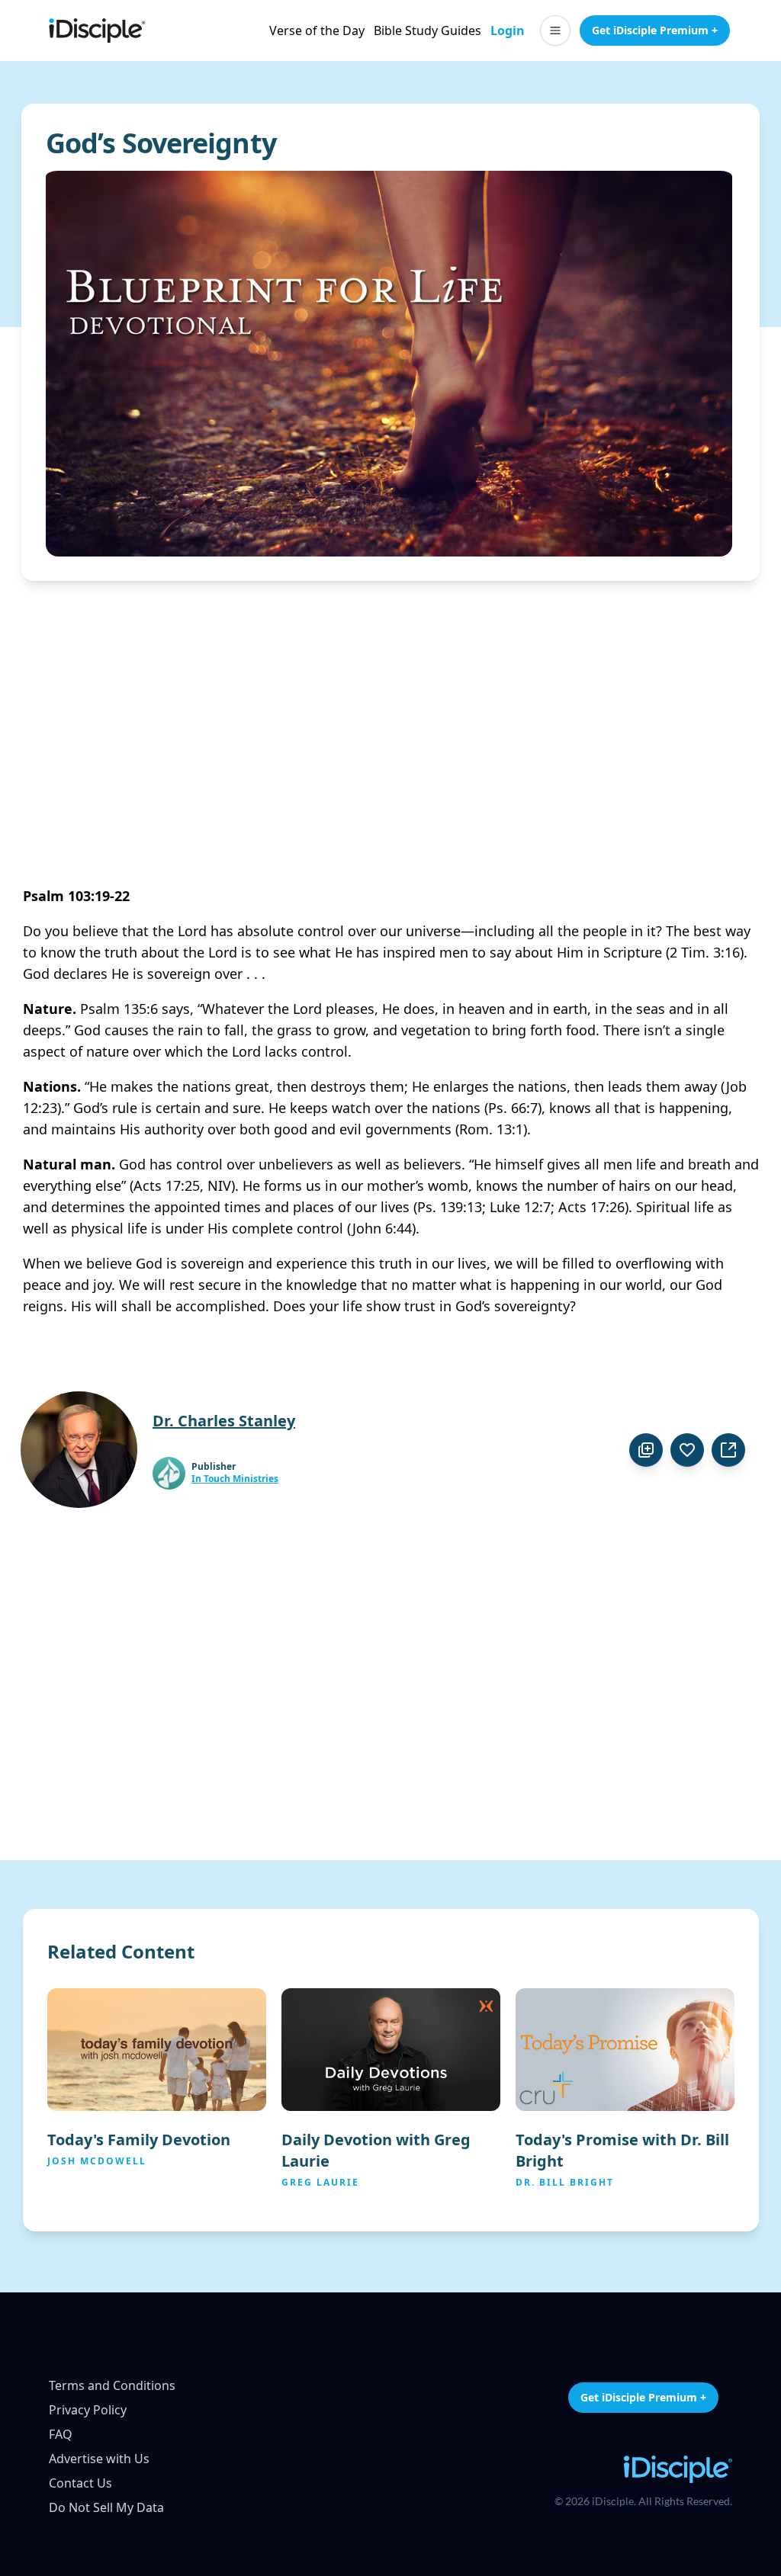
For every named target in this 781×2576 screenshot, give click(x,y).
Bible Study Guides (427, 30)
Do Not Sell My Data (106, 2507)
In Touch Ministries (235, 1479)
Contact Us (80, 2483)
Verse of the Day (317, 30)
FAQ (61, 2434)
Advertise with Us (99, 2459)
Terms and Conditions (112, 2385)
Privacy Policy (88, 2410)
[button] (555, 30)
